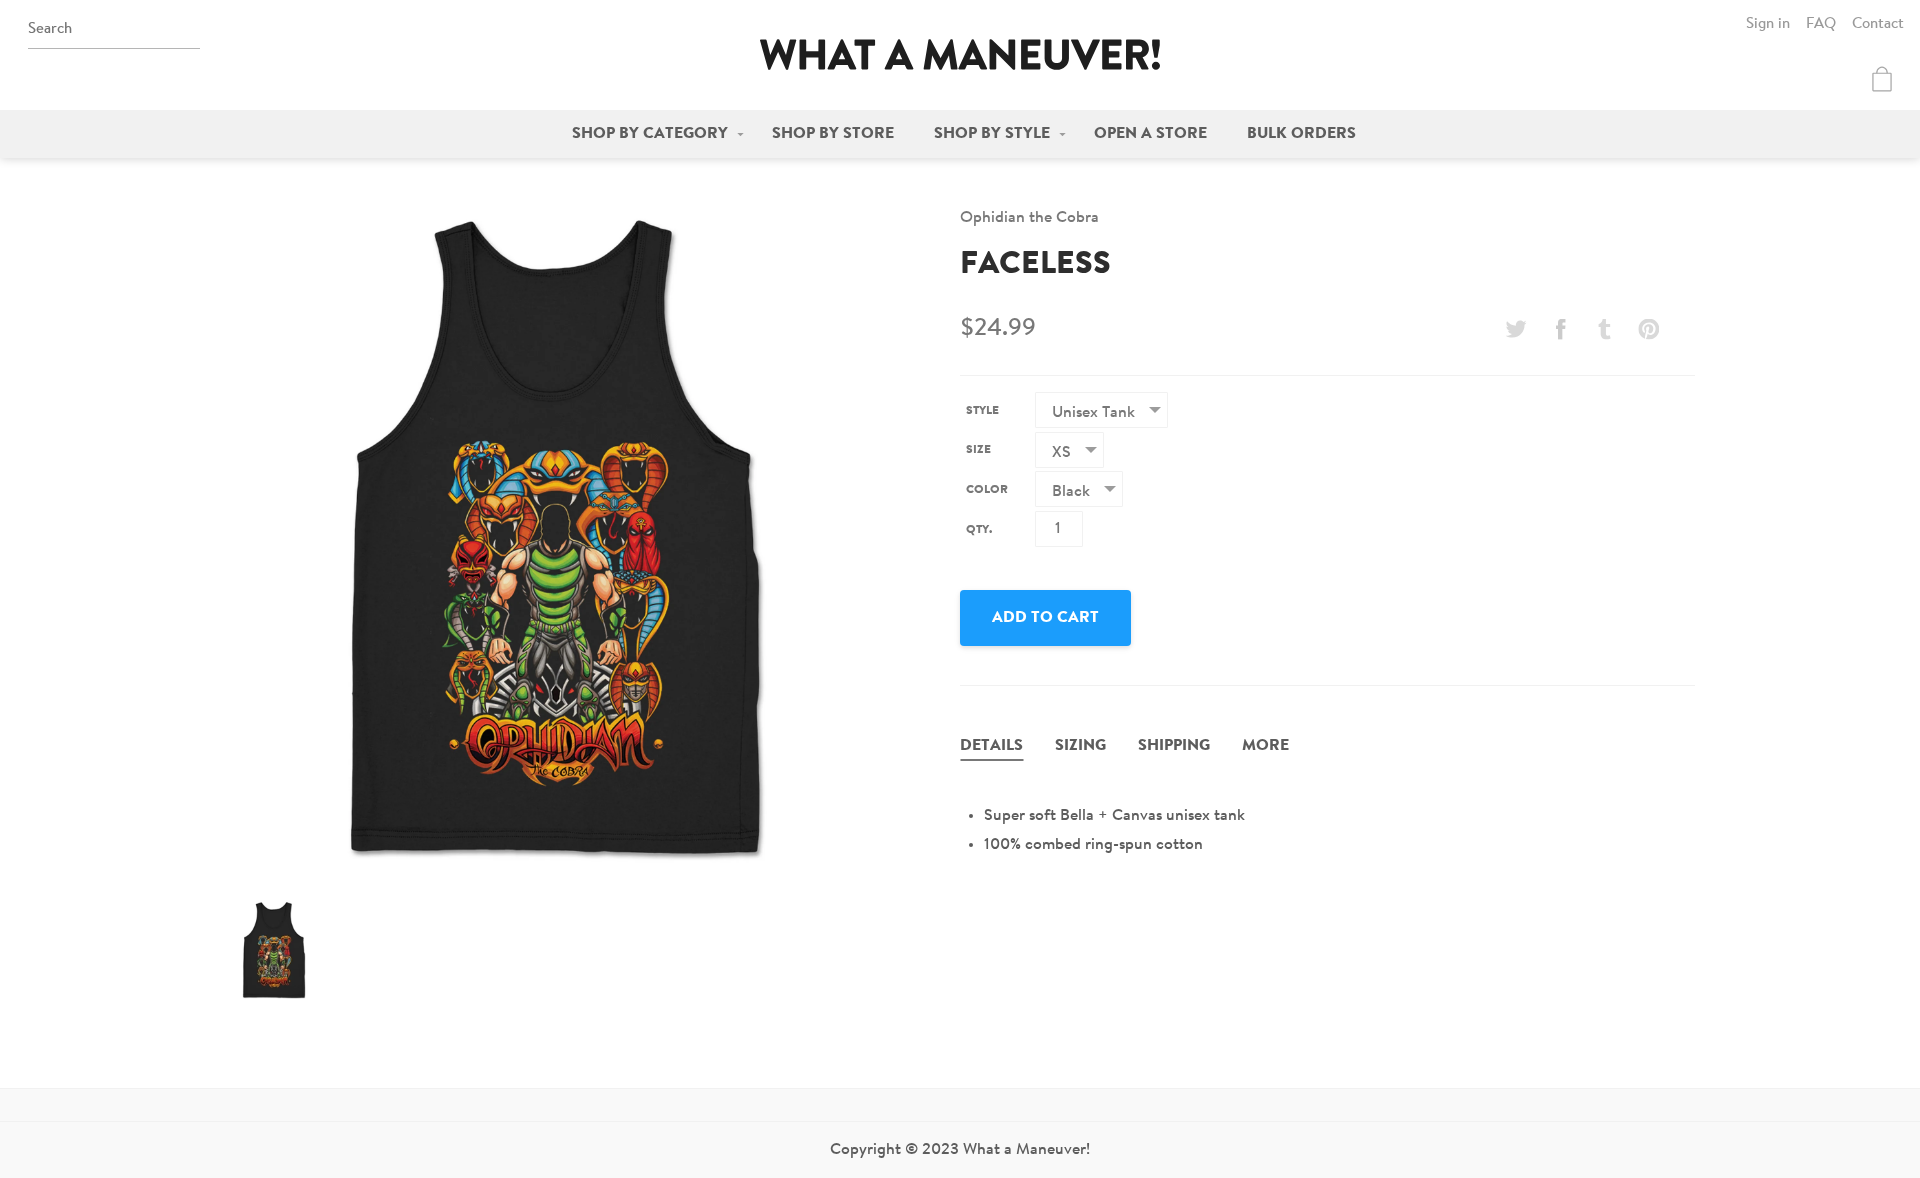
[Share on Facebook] (1560, 329)
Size (978, 450)
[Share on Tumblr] (1605, 329)
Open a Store (1150, 134)
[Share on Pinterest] (1649, 329)
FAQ (1821, 24)
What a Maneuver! (960, 54)
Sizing (1080, 746)
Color (987, 490)
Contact (1878, 24)
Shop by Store (833, 134)
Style (982, 411)
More (1265, 746)
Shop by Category (650, 134)
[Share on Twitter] (1516, 329)
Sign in (1768, 24)
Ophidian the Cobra (1029, 218)
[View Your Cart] (1882, 79)
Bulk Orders (1301, 134)
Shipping (1174, 746)
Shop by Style (992, 134)
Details (991, 746)
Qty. (979, 530)
